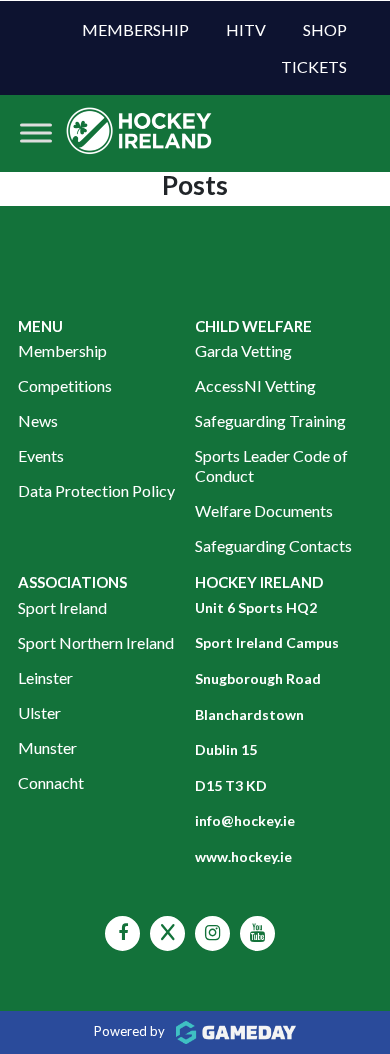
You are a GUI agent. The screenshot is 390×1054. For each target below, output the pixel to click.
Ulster (39, 712)
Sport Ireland (62, 607)
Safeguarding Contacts (273, 545)
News (38, 420)
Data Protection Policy (96, 490)
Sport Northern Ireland (96, 642)
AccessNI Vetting (255, 385)
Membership (135, 29)
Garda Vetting (243, 350)
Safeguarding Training (270, 420)
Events (41, 455)
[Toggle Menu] (36, 133)
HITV (246, 29)
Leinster (45, 677)
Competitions (65, 385)
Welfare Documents (264, 510)
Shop (325, 29)
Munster (47, 747)
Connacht (51, 782)
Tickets (314, 66)
